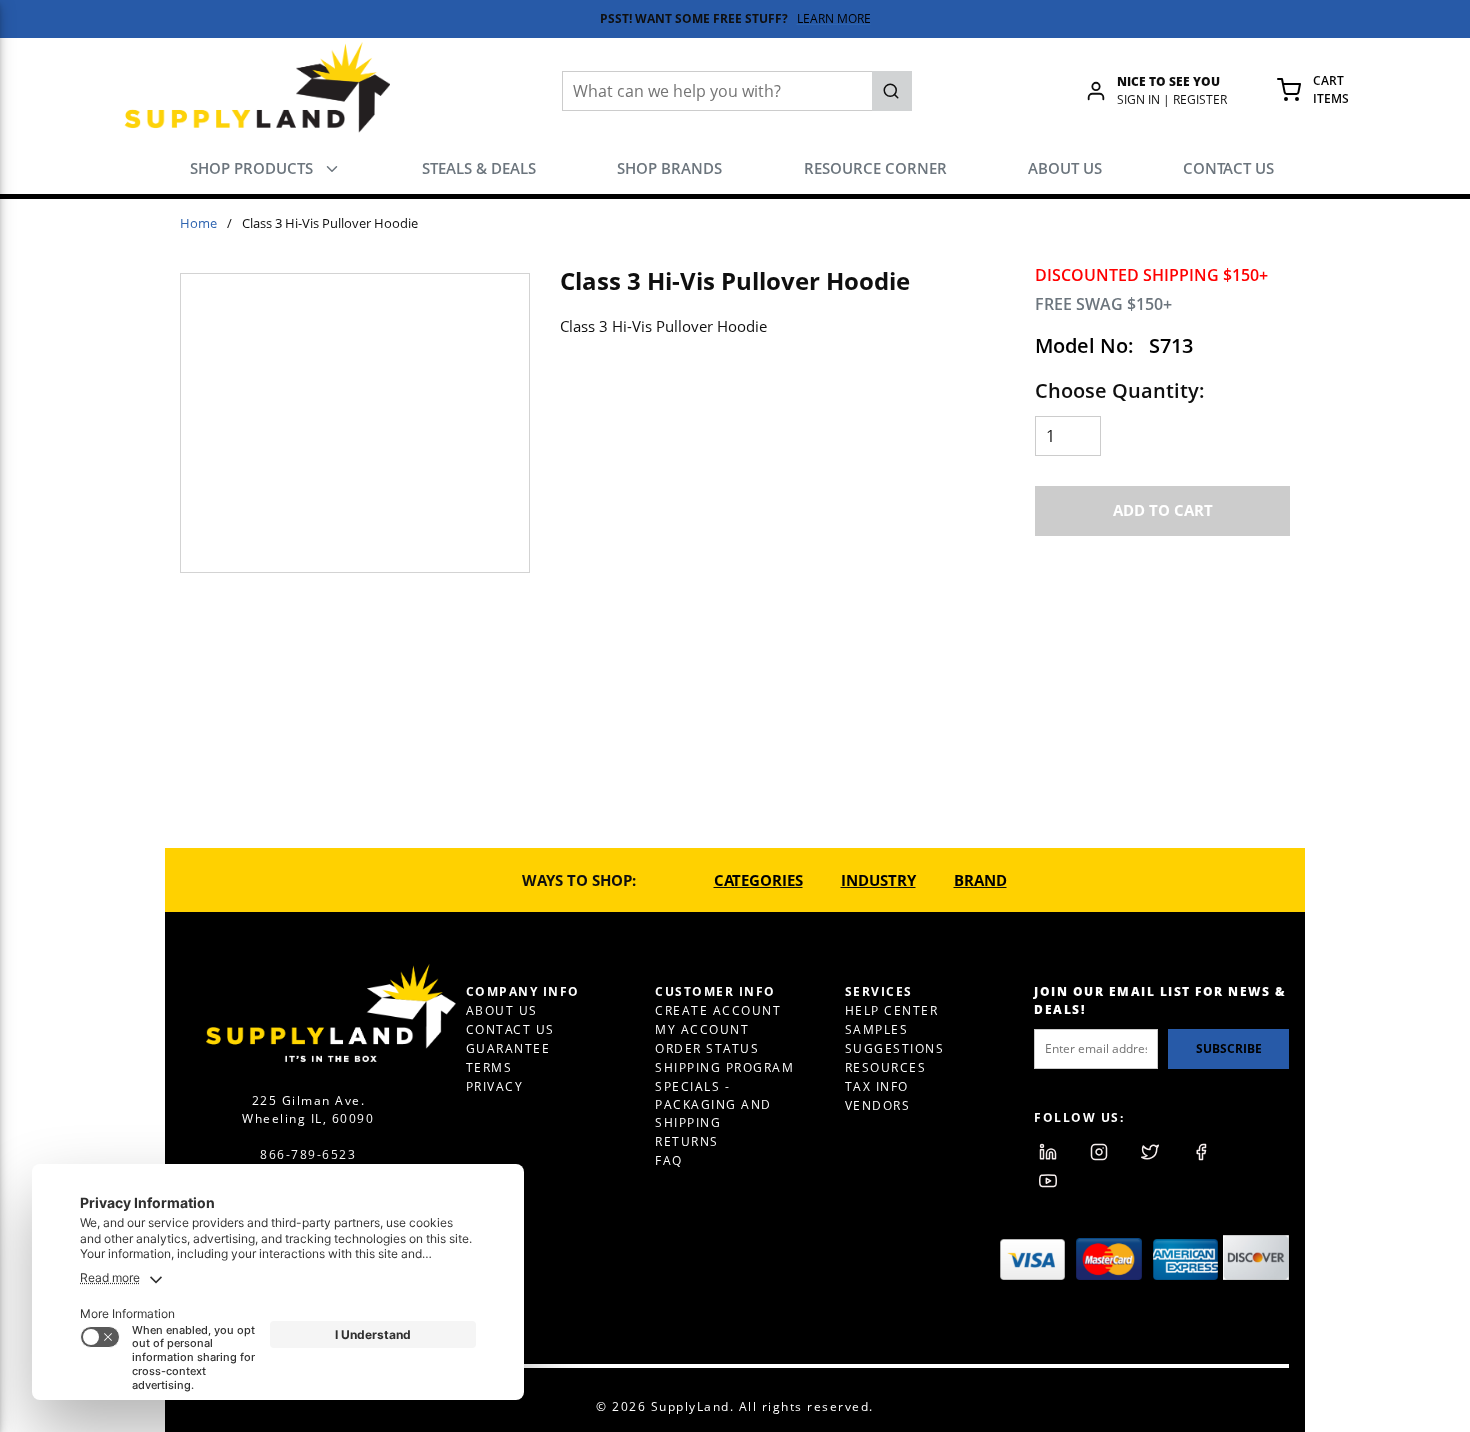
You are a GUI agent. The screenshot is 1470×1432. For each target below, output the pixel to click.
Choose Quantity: (1120, 390)
